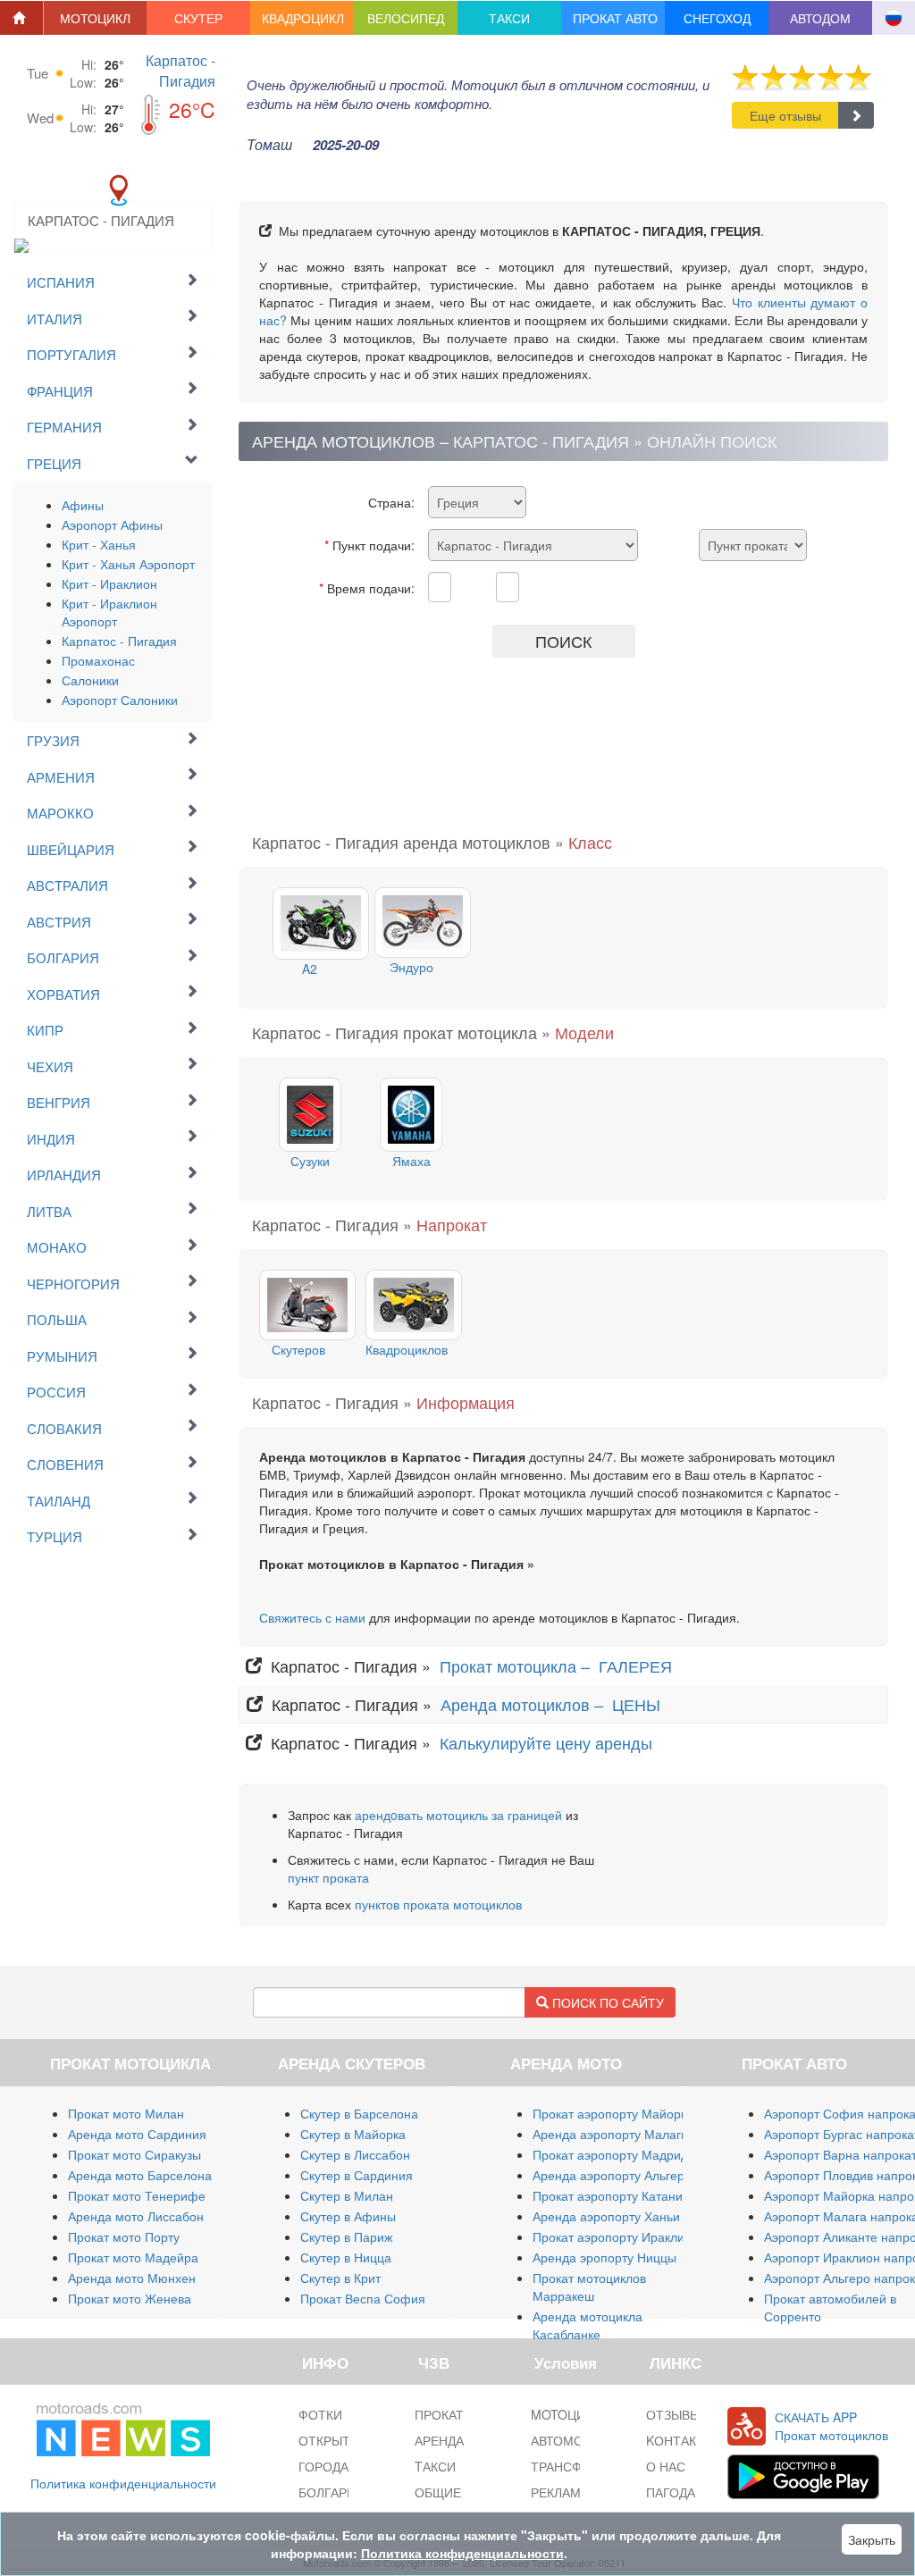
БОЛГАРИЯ (332, 2492)
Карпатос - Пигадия (180, 71)
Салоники (90, 680)
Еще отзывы (785, 115)
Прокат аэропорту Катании (611, 2195)
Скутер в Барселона (359, 2113)
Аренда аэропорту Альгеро (612, 2175)
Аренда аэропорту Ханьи (606, 2216)
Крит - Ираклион (109, 583)
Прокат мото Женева (130, 2298)
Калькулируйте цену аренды (544, 1742)
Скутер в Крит (340, 2278)
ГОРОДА (323, 2466)
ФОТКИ (320, 2414)
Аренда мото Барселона (140, 2175)
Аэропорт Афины (112, 524)
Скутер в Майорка (353, 2134)
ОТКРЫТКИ (332, 2440)
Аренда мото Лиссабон (136, 2216)
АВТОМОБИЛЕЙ (578, 2440)
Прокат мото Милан (126, 2113)
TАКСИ (435, 2466)
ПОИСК (563, 641)
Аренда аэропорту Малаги (610, 2134)
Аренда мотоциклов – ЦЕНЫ (553, 1704)
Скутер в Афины (348, 2216)
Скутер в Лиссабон (355, 2154)
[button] (96, 18)
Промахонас (98, 660)
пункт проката (328, 1877)
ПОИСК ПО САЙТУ (606, 2002)
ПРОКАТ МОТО (460, 2414)
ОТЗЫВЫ (673, 2414)
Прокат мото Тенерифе (137, 2195)
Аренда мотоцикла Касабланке (588, 2325)
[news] (123, 2426)
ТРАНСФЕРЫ (570, 2466)
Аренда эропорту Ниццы (604, 2257)
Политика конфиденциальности (123, 2483)
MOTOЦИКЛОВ (575, 2414)
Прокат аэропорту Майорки (613, 2113)
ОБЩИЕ (438, 2492)
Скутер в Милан (347, 2195)
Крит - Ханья (99, 544)
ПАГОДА (671, 2492)
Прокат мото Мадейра (133, 2257)
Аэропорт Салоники (120, 700)
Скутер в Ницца (346, 2257)
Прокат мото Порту (124, 2236)
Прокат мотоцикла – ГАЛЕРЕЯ (558, 1666)
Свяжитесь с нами (312, 1617)
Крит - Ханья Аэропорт (128, 564)
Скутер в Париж (346, 2236)
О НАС (666, 2466)
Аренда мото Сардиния (137, 2134)
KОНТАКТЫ (680, 2440)
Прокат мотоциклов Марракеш (589, 2287)
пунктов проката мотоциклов (438, 1904)
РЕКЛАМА (560, 2492)
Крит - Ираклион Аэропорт (109, 612)
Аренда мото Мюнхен (132, 2278)
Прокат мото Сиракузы (134, 2154)
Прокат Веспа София (363, 2298)
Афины (83, 505)
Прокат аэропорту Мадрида (614, 2154)
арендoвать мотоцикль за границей (458, 1815)
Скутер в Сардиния (357, 2175)
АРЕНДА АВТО (457, 2440)
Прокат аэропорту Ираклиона (619, 2236)
